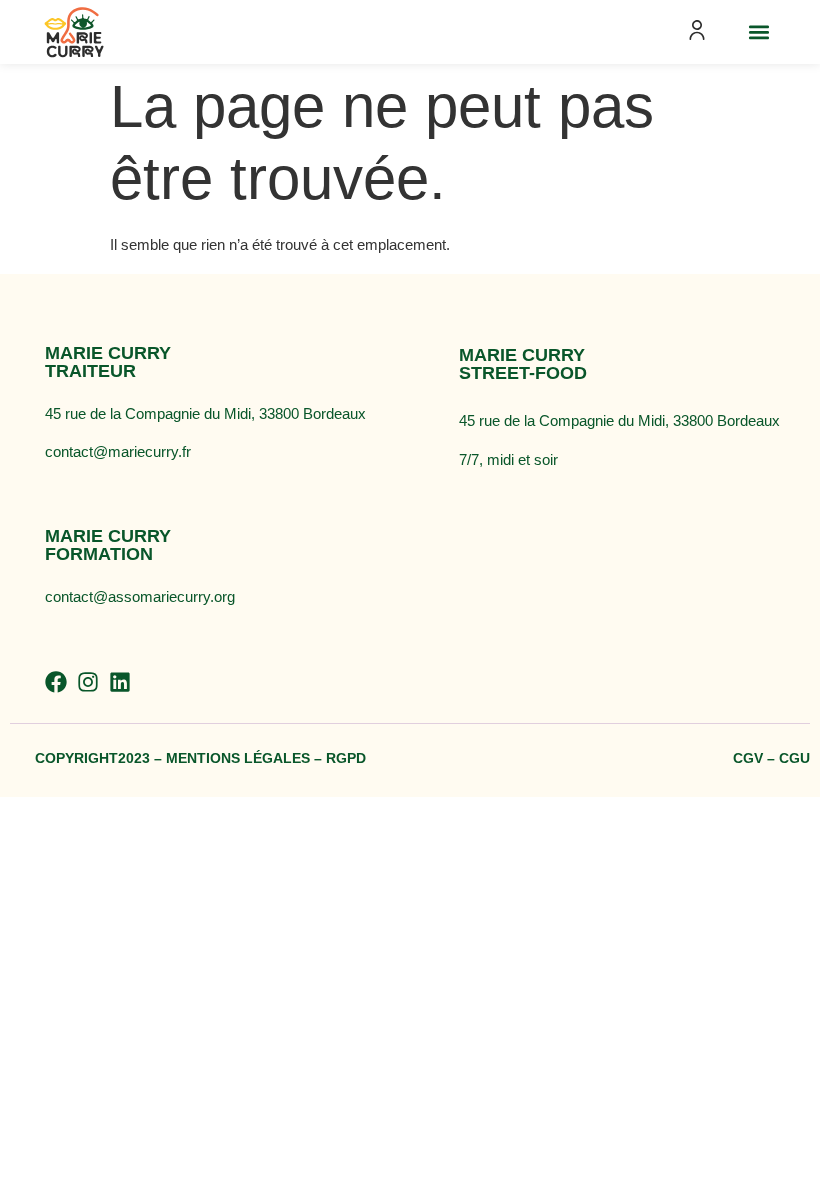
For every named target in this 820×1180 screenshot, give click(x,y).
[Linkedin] (120, 682)
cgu (794, 758)
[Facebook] (56, 682)
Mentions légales (238, 758)
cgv (748, 758)
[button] (758, 32)
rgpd (346, 758)
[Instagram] (88, 682)
